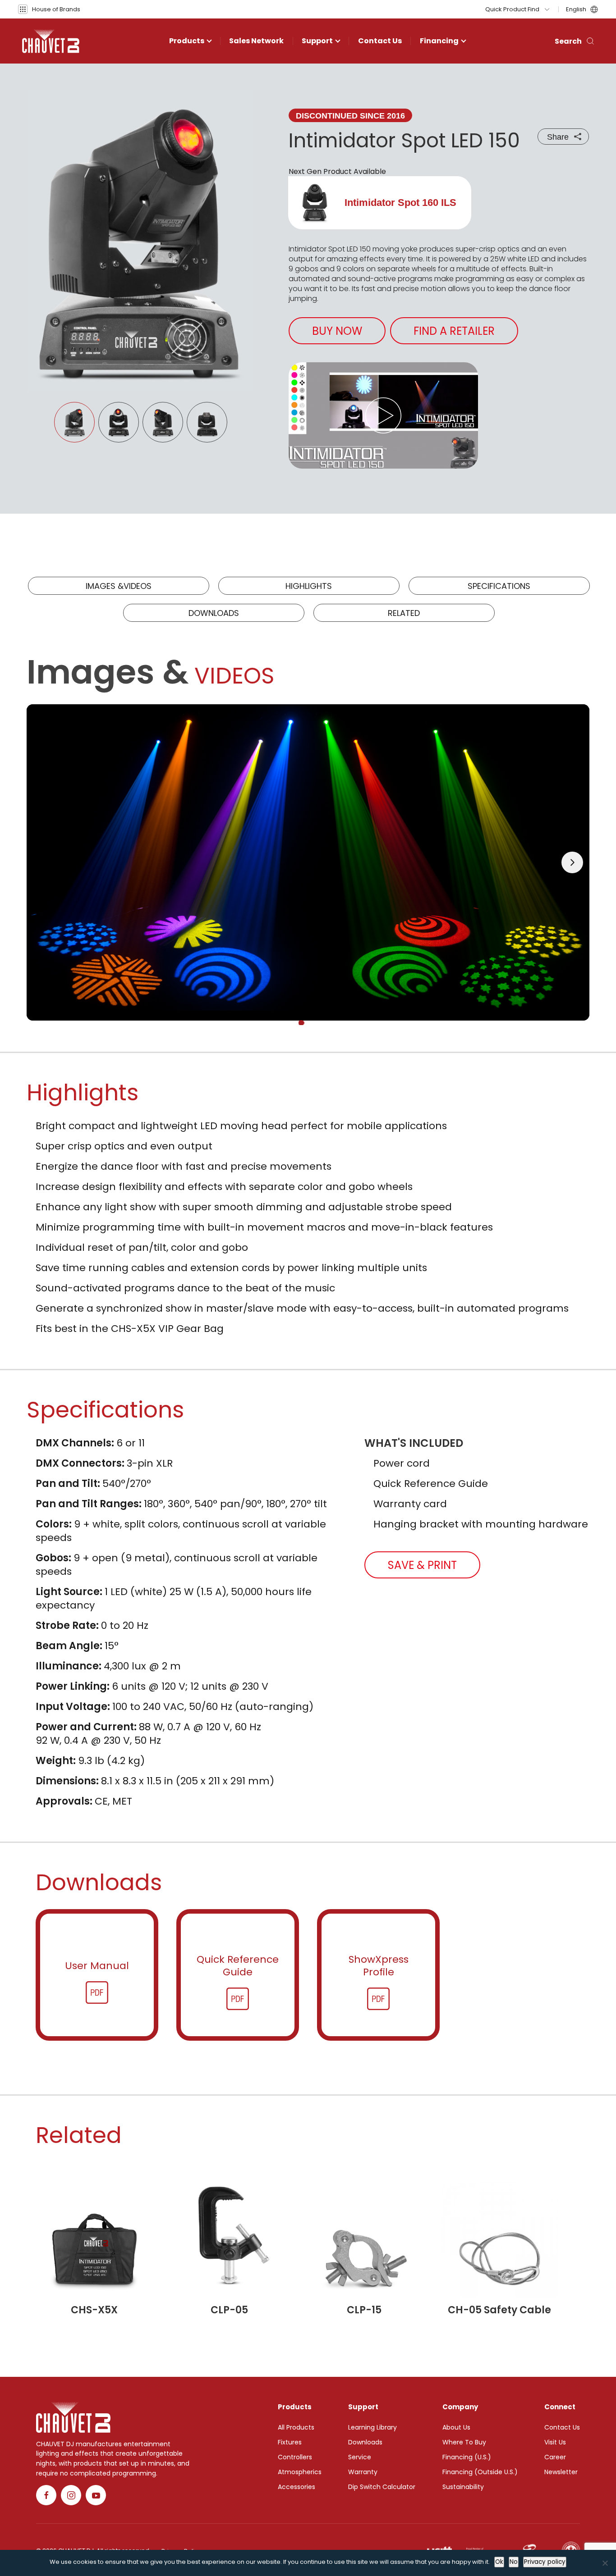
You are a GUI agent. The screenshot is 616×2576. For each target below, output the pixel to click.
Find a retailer (454, 331)
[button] (49, 9)
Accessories (297, 2487)
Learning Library (372, 2427)
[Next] (572, 862)
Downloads (214, 613)
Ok (499, 2562)
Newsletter (561, 2472)
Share (558, 137)
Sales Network (256, 41)
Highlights (309, 586)
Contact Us (380, 41)
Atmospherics (300, 2472)
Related (404, 613)
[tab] (301, 1023)
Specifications (499, 586)
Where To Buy (464, 2442)
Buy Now (337, 331)
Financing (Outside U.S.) (480, 2472)
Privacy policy (545, 2562)
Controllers (295, 2457)
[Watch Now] (383, 415)
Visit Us (555, 2442)
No (514, 2562)
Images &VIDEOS (119, 586)
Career (555, 2457)
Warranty (363, 2472)
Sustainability (463, 2487)
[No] (605, 2563)
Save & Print (422, 1565)
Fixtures (290, 2442)
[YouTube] (96, 2495)
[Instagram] (71, 2495)
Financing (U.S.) (467, 2457)
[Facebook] (46, 2495)
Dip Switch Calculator (382, 2487)
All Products (296, 2427)
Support (317, 41)
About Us (456, 2427)
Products (187, 41)
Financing (439, 41)
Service (360, 2457)
